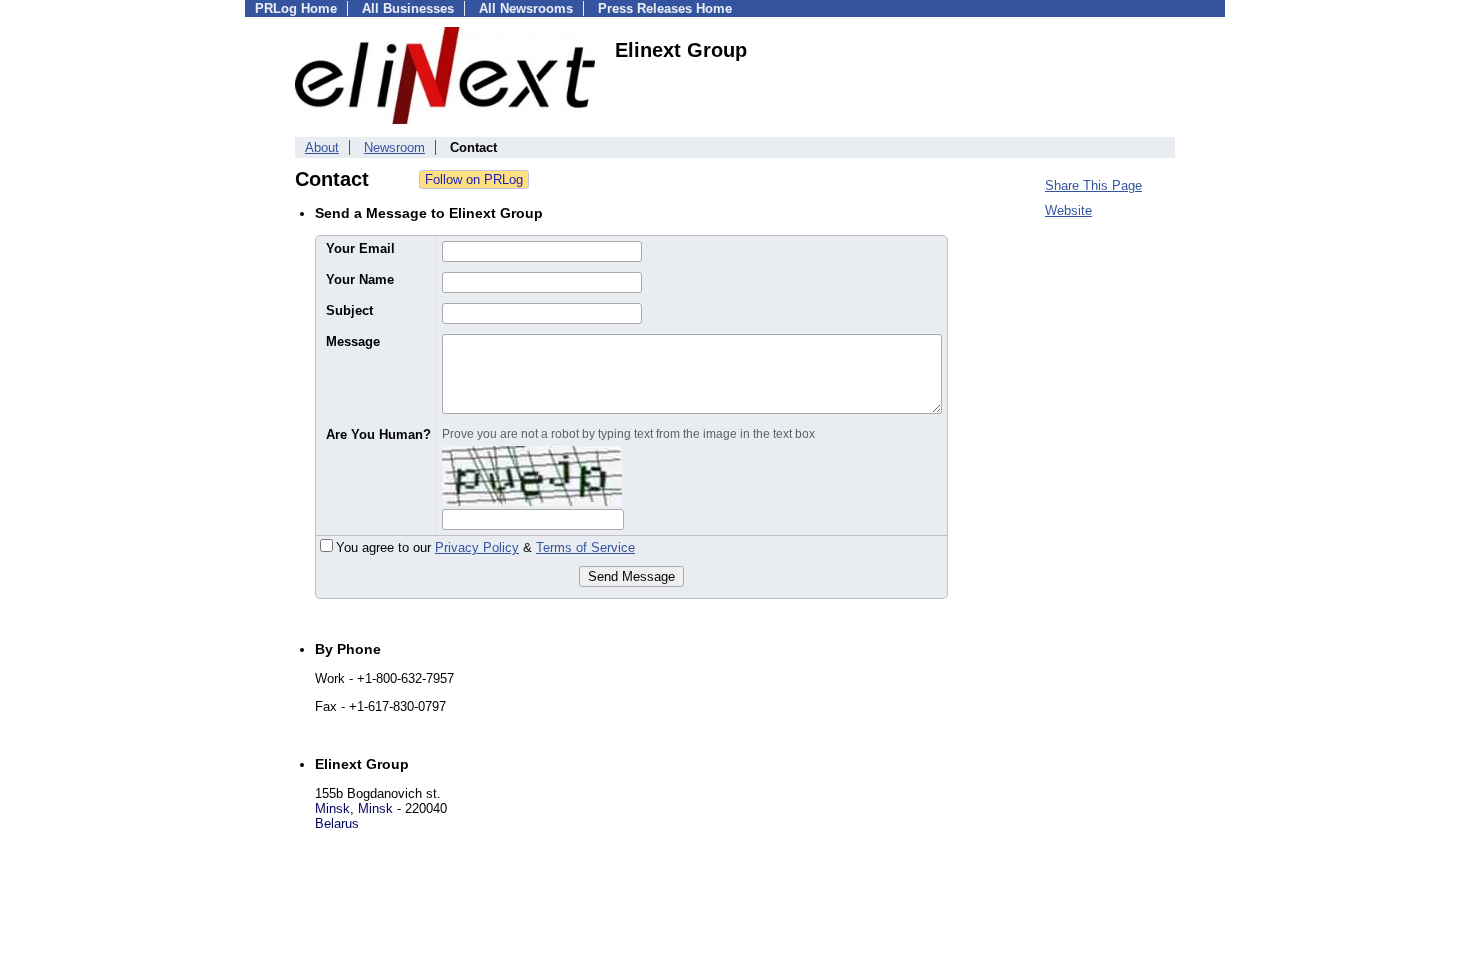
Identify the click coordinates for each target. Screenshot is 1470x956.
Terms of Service (585, 547)
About (322, 147)
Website (1068, 210)
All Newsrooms (526, 8)
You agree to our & (485, 547)
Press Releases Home (665, 8)
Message (353, 341)
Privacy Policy (477, 547)
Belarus (337, 823)
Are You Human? (378, 434)
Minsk (332, 808)
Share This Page (1093, 185)
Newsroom (394, 147)
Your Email (360, 248)
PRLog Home (296, 8)
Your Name (360, 279)
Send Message (631, 576)
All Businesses (408, 8)
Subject (349, 310)
